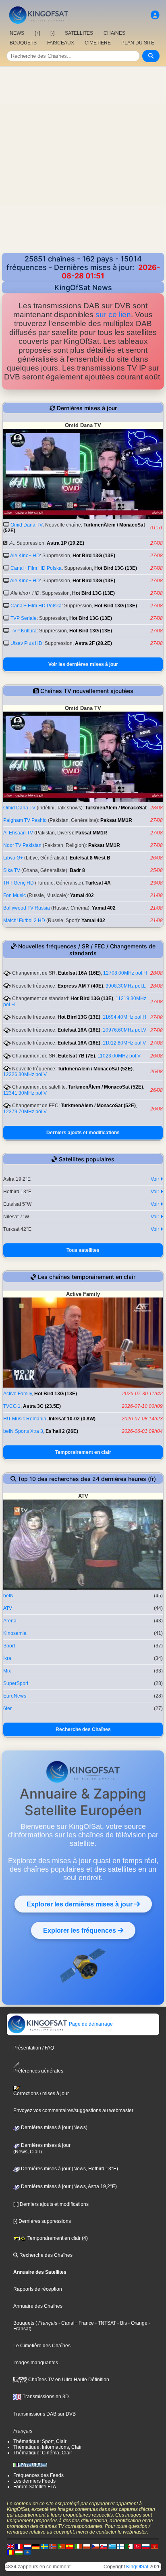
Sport (9, 1646)
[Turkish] (137, 2546)
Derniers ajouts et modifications (83, 1133)
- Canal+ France (76, 2323)
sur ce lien (113, 315)
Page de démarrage (90, 2024)
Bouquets (24, 2323)
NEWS (17, 33)
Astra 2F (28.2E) (93, 643)
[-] (52, 33)
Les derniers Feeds (34, 2481)
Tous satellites (83, 1250)
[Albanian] (27, 2552)
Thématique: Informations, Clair (48, 2447)
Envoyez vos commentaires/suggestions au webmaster (73, 2111)
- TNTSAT (105, 2323)
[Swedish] (44, 2546)
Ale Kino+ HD (25, 556)
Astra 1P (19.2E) (65, 543)
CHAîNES (114, 33)
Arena (10, 1621)
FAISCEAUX (61, 43)
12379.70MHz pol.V (25, 1112)
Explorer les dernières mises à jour (80, 1904)
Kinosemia (15, 1633)
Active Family (18, 1394)
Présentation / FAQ (34, 2048)
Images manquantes (36, 2363)
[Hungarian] (19, 2552)
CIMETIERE (98, 43)
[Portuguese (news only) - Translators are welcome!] (61, 2546)
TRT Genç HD (19, 883)
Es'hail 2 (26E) (62, 1431)
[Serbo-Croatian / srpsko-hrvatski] (154, 2546)
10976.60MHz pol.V (124, 1030)
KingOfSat (137, 2567)
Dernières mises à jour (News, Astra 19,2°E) (68, 2186)
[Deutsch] (36, 2546)
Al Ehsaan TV (18, 833)
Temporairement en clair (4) (57, 2238)
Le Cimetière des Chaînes (42, 2346)
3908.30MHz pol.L (126, 986)
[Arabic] (129, 2546)
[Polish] (87, 2546)
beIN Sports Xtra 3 (23, 1431)
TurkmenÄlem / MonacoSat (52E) (95, 1069)
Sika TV (12, 870)
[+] (37, 33)
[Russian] (146, 2546)
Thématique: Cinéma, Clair (43, 2453)
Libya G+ (13, 858)
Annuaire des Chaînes (38, 2306)
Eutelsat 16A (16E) (79, 973)
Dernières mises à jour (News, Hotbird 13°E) (69, 2169)
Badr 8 (77, 870)
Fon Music (15, 895)
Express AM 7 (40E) (80, 986)
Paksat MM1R (116, 820)
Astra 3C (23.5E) (42, 1406)
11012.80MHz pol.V (124, 1043)
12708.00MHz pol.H (125, 973)
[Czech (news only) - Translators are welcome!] (95, 2546)
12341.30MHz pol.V (25, 1093)
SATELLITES (79, 33)
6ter (7, 1708)
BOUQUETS (23, 43)
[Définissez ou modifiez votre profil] (155, 15)
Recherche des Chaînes (83, 1729)
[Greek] (112, 2546)
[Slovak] (104, 2546)
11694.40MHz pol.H (124, 1017)
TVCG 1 (12, 1406)
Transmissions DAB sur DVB (45, 2414)
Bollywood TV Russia (27, 908)
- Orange (137, 2323)
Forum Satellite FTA (35, 2487)
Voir (156, 1179)
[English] (10, 2546)
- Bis (121, 2323)
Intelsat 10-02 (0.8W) (72, 1419)
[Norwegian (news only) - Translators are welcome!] (53, 2546)
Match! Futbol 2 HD (24, 920)
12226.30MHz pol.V (25, 1074)
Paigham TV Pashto (25, 820)
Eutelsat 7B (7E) (77, 1056)
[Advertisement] (83, 166)
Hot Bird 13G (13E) (94, 556)
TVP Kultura (24, 631)
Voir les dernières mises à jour (83, 664)
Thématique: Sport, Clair (40, 2441)
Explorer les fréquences (80, 1930)
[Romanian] (10, 2552)
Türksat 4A (98, 883)
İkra (7, 1658)
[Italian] (78, 2546)
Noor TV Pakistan (22, 845)
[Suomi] (120, 2546)
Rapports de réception (38, 2289)
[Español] (70, 2546)
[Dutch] (27, 2546)
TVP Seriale (24, 618)
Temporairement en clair (83, 1452)
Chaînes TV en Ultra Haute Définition (68, 2380)
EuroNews (15, 1696)
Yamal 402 (82, 895)
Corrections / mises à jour (41, 2094)
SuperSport (16, 1683)
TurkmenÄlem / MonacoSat (116, 808)
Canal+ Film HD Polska (36, 568)
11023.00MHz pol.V (119, 1056)
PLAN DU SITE (138, 43)
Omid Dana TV (27, 525)
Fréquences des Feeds (38, 2475)
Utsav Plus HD (26, 643)
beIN (8, 1596)
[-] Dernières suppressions (42, 2221)
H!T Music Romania (25, 1419)
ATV (8, 1608)
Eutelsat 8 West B (90, 858)
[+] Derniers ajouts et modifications (51, 2204)
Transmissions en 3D (45, 2397)
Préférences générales (38, 2071)
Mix (7, 1671)
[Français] (19, 2546)
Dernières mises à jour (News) (54, 2127)
